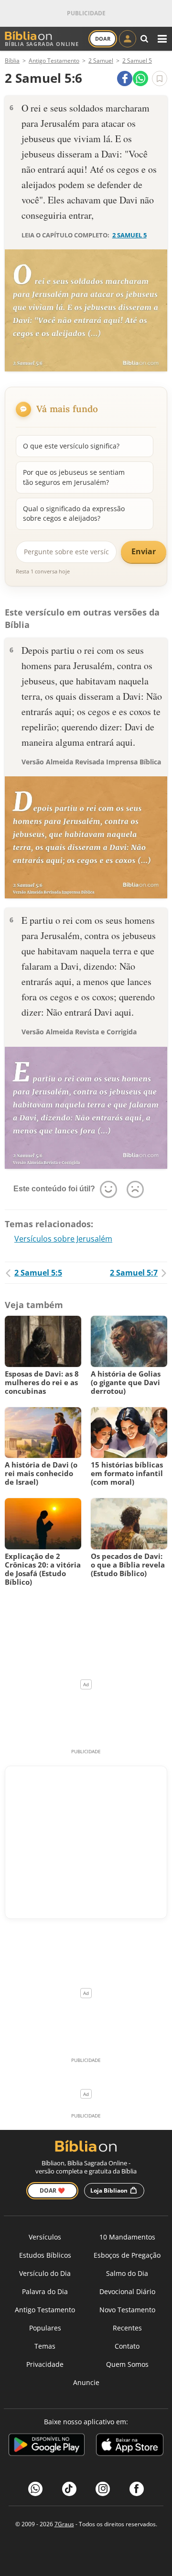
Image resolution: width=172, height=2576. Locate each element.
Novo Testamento (127, 2310)
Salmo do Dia (127, 2273)
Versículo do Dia (45, 2273)
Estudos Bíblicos (45, 2255)
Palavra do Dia (45, 2291)
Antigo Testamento (45, 2310)
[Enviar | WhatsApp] (140, 78)
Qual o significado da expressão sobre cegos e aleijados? (74, 513)
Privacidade (45, 2364)
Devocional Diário (127, 2291)
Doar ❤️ (52, 2190)
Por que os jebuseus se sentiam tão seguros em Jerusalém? (74, 477)
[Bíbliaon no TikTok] (69, 2489)
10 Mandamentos (127, 2237)
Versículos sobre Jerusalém (63, 1239)
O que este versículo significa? (71, 446)
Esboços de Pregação (127, 2255)
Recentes (127, 2328)
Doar (103, 39)
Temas (45, 2346)
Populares (45, 2328)
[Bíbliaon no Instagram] (103, 2489)
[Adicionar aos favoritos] (160, 78)
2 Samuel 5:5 (38, 1273)
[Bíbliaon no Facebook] (137, 2489)
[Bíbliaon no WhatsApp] (35, 2489)
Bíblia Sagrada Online (42, 44)
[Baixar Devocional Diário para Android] (47, 2446)
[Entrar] (128, 39)
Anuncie (86, 2382)
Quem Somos (127, 2364)
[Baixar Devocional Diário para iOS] (130, 2446)
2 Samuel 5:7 (134, 1273)
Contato (127, 2346)
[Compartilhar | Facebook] (125, 78)
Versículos (45, 2237)
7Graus (64, 2524)
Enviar (144, 551)
